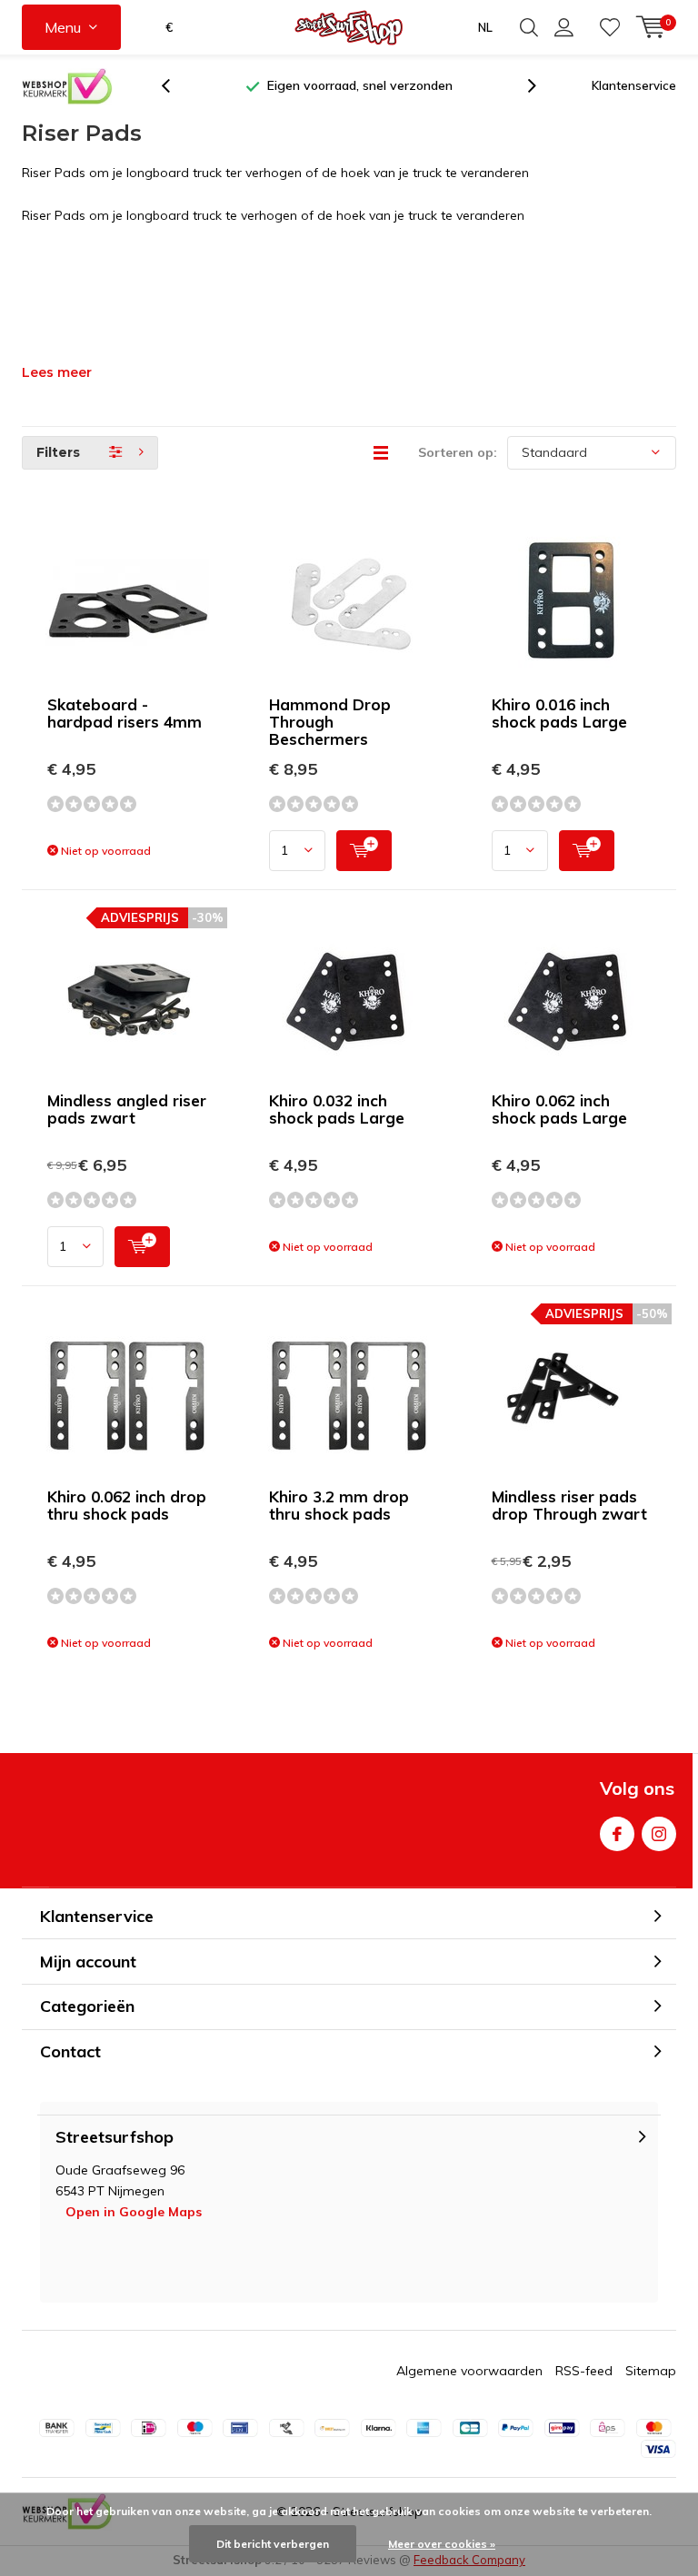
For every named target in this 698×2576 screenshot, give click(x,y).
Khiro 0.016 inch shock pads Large (559, 713)
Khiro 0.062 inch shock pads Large (559, 1109)
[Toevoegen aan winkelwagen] (364, 851)
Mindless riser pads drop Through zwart (569, 1505)
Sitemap (651, 2371)
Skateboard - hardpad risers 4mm (125, 713)
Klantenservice (634, 85)
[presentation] (175, 86)
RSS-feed (584, 2371)
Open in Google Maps (134, 2212)
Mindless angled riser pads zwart (127, 1109)
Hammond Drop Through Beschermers (330, 722)
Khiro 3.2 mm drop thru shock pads (339, 1505)
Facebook (617, 1834)
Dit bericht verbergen (273, 2544)
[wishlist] (610, 27)
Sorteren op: (458, 452)
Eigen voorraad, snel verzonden (360, 85)
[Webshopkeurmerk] (67, 86)
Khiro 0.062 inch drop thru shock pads (127, 1505)
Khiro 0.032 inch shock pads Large (337, 1109)
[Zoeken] (529, 27)
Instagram (659, 1834)
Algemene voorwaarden (469, 2371)
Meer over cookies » (442, 2544)
